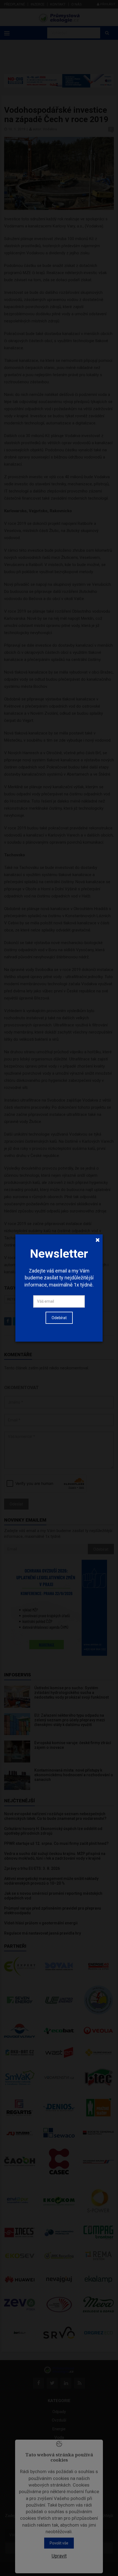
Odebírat (59, 1318)
